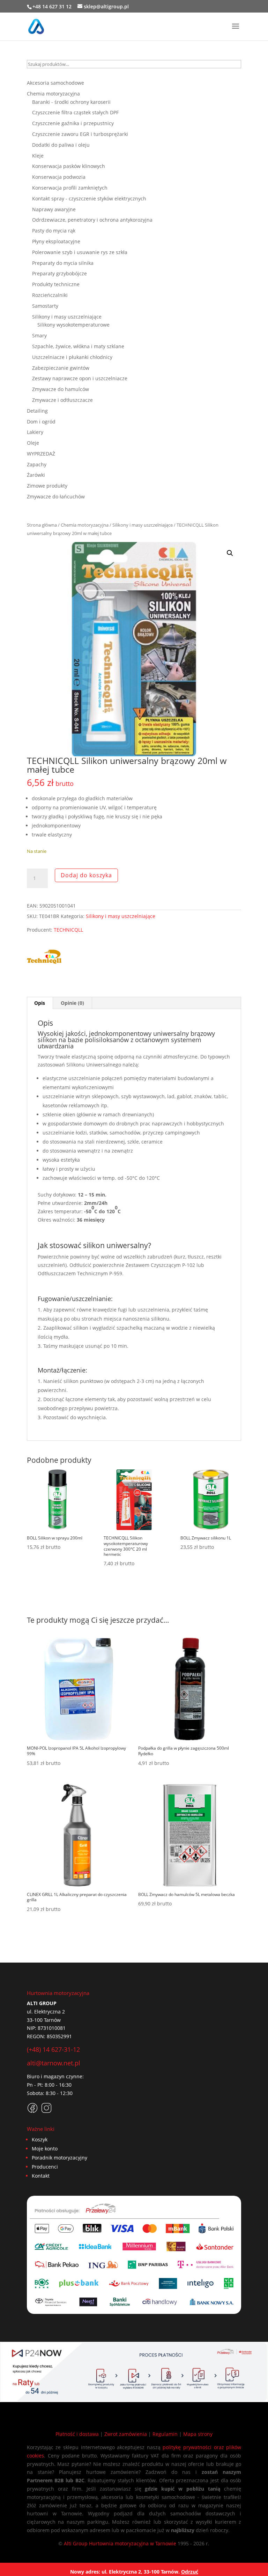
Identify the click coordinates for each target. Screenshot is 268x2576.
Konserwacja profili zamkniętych (70, 188)
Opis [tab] (40, 1003)
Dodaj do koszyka (86, 875)
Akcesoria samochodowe (55, 83)
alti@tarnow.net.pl (54, 2063)
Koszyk (40, 2139)
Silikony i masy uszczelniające (143, 525)
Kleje (38, 156)
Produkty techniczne (56, 284)
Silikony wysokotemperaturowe (73, 325)
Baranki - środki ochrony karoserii (71, 102)
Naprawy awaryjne (54, 209)
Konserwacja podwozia (59, 177)
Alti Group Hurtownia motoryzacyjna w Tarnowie (120, 2543)
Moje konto (45, 2149)
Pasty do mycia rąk (54, 231)
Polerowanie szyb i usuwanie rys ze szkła (80, 252)
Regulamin (165, 2434)
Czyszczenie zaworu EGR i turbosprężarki (80, 134)
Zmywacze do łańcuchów (56, 496)
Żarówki (36, 475)
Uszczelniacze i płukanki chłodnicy (72, 357)
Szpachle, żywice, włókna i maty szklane (78, 346)
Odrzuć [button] (190, 2572)
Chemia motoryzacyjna (85, 525)
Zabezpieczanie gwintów (61, 368)
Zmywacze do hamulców (61, 389)
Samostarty (45, 306)
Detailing (37, 411)
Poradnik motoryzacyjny (59, 2158)
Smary (39, 335)
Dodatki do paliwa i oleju (61, 145)
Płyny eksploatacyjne (56, 241)
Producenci (45, 2167)
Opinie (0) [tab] (72, 1003)
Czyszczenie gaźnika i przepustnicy (73, 123)
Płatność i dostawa (77, 2434)
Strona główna (42, 525)
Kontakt (41, 2176)
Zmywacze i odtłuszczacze (62, 400)
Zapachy (37, 464)
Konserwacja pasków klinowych (69, 166)
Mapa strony (198, 2434)
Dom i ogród (41, 422)
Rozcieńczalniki (50, 295)
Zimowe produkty (47, 486)
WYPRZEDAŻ (41, 454)
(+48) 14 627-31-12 (53, 2049)
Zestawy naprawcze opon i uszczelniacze (80, 378)
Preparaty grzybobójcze (59, 273)
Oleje (33, 443)
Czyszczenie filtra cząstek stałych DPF (75, 112)
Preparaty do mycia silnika (63, 263)
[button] (230, 553)
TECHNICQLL (68, 930)
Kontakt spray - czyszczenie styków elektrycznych (89, 198)
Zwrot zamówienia (126, 2434)
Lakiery (35, 432)
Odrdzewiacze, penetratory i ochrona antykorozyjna (92, 220)
